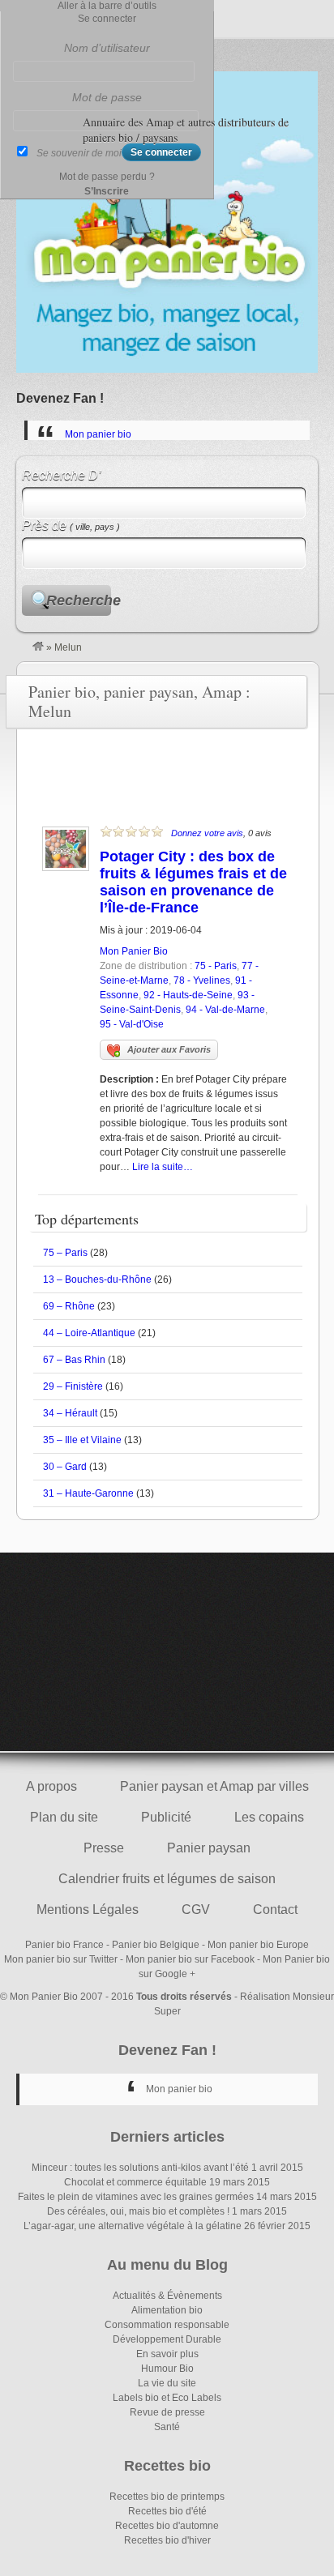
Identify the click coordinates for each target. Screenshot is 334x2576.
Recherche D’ (62, 475)
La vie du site (167, 2383)
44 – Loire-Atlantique (89, 1333)
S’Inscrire (107, 191)
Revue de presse (167, 2412)
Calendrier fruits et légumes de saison (167, 1879)
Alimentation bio (167, 2310)
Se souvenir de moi (79, 153)
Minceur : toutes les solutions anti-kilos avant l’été (140, 2168)
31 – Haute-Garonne (88, 1493)
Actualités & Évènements (167, 2296)
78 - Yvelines (202, 980)
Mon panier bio (98, 434)
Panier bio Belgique (156, 1945)
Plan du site (64, 1817)
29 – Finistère (73, 1386)
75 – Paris (65, 1253)
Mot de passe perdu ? (107, 177)
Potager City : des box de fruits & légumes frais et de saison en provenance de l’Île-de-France (193, 882)
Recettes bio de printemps (167, 2497)
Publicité (166, 1817)
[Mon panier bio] (38, 647)
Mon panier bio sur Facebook (190, 1959)
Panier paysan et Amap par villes (214, 1786)
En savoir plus (167, 2354)
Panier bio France (64, 1945)
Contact (275, 1910)
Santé (167, 2427)
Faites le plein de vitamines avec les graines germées (136, 2197)
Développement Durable (167, 2339)
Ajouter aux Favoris (169, 1049)
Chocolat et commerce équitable (135, 2182)
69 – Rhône (69, 1306)
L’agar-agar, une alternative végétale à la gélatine (133, 2226)
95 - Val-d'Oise (132, 1024)
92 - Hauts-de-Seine (188, 995)
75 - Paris (216, 966)
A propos (51, 1786)
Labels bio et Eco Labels (167, 2398)
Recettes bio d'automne (167, 2526)
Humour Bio (167, 2369)
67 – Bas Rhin (74, 1360)
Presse (104, 1848)
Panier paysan (209, 1848)
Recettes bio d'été (167, 2511)
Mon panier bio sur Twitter (61, 1959)
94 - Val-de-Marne (225, 1010)
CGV (196, 1910)
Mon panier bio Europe (258, 1945)
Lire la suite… (163, 1167)
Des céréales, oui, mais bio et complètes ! (138, 2211)
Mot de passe (107, 97)
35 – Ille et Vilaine (82, 1440)
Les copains (269, 1817)
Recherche (79, 600)
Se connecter (107, 19)
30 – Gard (65, 1467)
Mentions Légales (88, 1910)
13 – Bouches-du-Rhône (97, 1279)
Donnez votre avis (207, 833)
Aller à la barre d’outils (107, 6)
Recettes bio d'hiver (167, 2540)
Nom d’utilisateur (107, 48)
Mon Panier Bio (134, 951)
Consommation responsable (167, 2325)
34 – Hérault (70, 1413)
